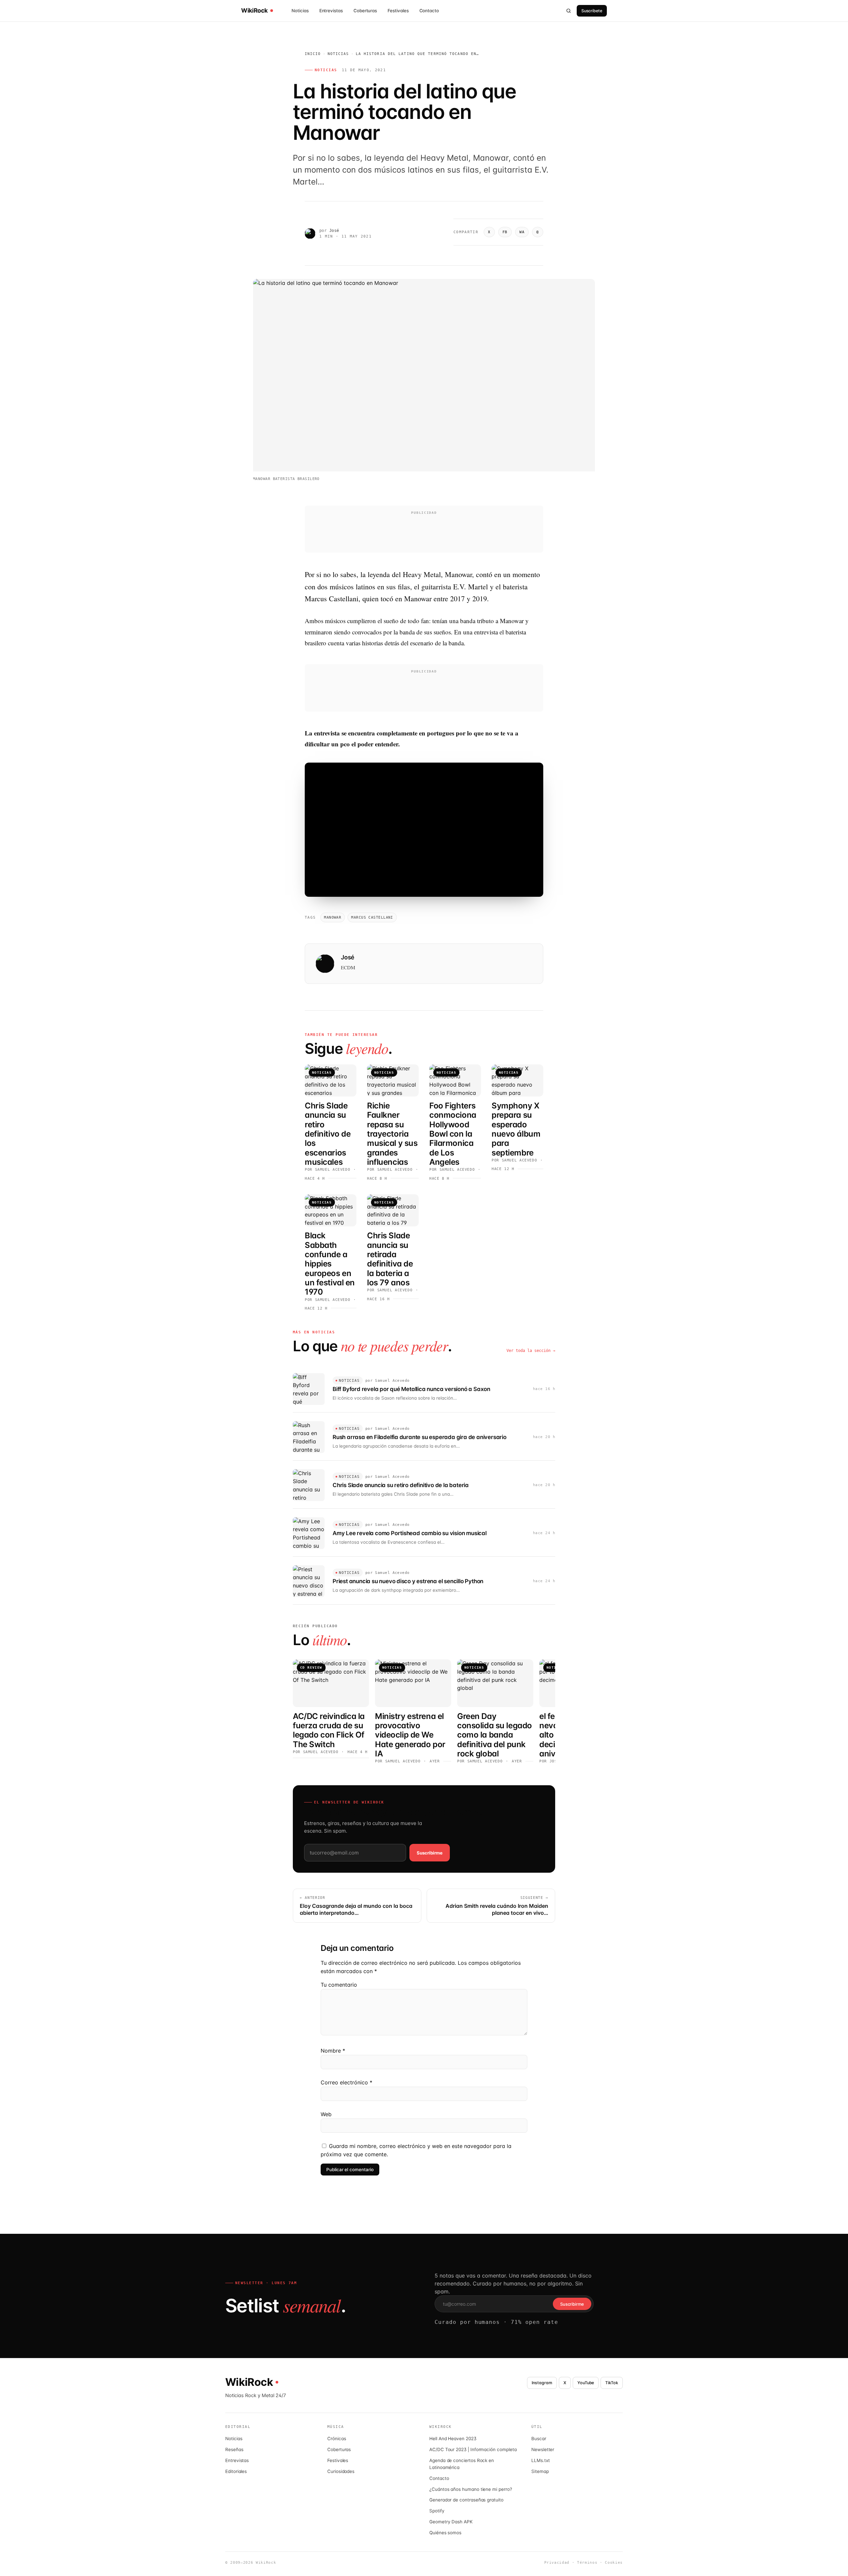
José (334, 231)
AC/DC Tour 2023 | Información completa (473, 2449)
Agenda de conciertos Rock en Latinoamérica (462, 2464)
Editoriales (236, 2471)
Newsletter (543, 2449)
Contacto (429, 11)
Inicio (313, 54)
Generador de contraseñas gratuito (466, 2500)
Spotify (437, 2511)
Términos (587, 2563)
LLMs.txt (540, 2460)
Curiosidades (341, 2471)
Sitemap (540, 2471)
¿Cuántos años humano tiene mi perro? (471, 2489)
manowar (333, 917)
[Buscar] (569, 11)
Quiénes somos (445, 2533)
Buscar (539, 2439)
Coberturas (365, 11)
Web (326, 2114)
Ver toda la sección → (531, 1351)
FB (505, 232)
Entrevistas (331, 11)
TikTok (612, 2383)
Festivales (398, 11)
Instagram (542, 2383)
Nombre (333, 2051)
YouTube (586, 2383)
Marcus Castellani (372, 917)
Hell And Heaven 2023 (453, 2439)
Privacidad (557, 2563)
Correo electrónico (346, 2082)
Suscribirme (430, 1853)
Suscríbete (592, 11)
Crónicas (337, 2439)
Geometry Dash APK (451, 2522)
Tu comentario (339, 1985)
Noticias (300, 11)
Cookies (614, 2563)
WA (522, 232)
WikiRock (254, 11)
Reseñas (234, 2449)
